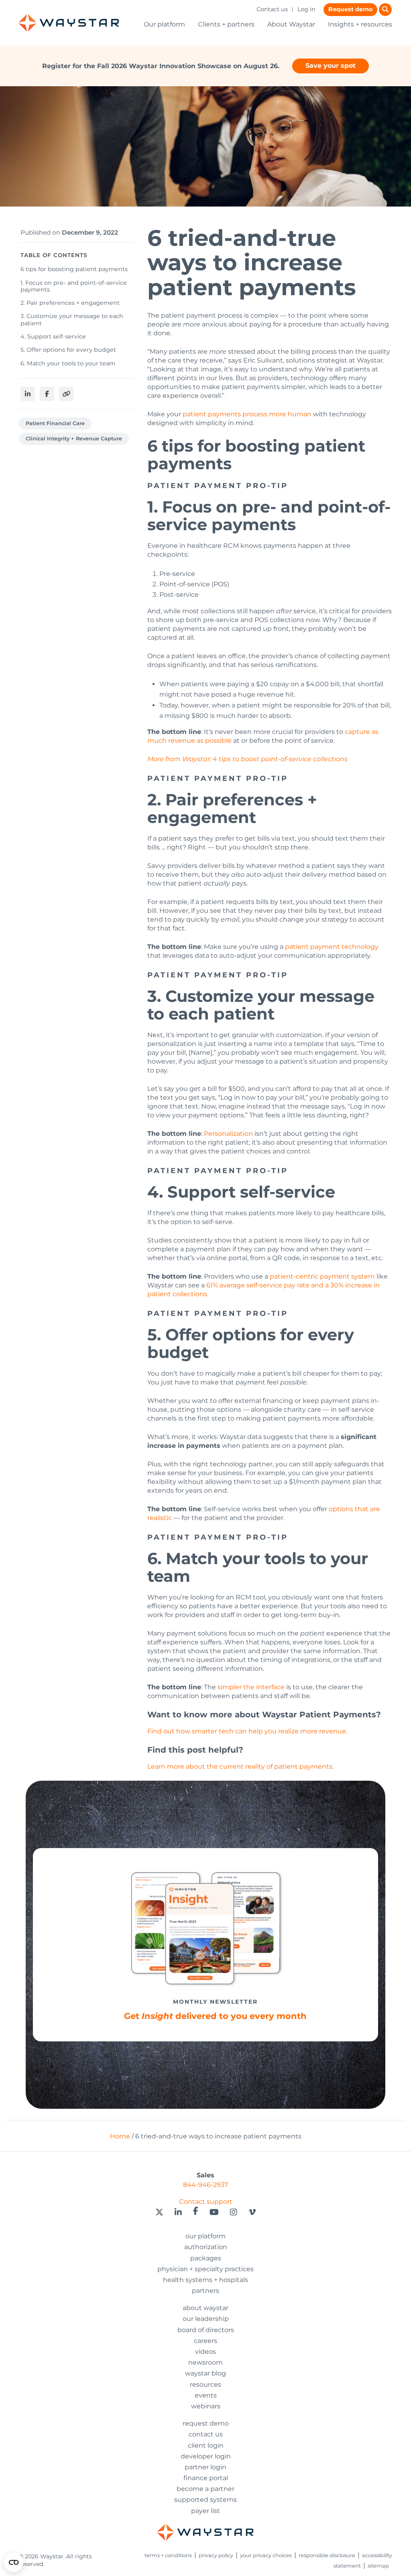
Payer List (205, 2511)
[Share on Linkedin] (28, 394)
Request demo (350, 9)
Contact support (206, 2202)
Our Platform (205, 2236)
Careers (205, 2341)
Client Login (206, 2445)
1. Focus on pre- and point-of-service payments (74, 286)
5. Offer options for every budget (68, 350)
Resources (205, 2384)
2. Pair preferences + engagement (70, 303)
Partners (205, 2291)
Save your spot (331, 66)
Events (206, 2395)
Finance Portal (206, 2478)
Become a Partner (205, 2489)
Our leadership (206, 2319)
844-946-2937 (205, 2185)
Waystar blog (205, 2373)
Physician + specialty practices (205, 2269)
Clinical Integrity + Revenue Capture (74, 439)
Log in (306, 9)
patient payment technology (332, 947)
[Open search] (385, 10)
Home (120, 2136)
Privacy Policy (216, 2555)
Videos (205, 2352)
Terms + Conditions (168, 2555)
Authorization (206, 2247)
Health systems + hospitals (205, 2280)
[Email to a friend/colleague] (66, 394)
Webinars (206, 2406)
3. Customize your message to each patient (72, 319)
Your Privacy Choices (266, 2555)
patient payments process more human (247, 414)
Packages (206, 2258)
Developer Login (206, 2456)
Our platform (164, 24)
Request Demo (206, 2423)
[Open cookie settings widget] (14, 2562)
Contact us (272, 9)
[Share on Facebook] (47, 394)
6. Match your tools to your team (68, 363)
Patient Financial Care (55, 423)
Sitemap (378, 2566)
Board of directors (206, 2330)
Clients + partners (226, 24)
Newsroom (205, 2362)
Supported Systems (205, 2500)
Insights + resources (360, 24)
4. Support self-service (53, 336)
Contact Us (206, 2434)
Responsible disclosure (327, 2555)
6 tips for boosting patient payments (74, 269)
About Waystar (291, 24)
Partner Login (205, 2467)
